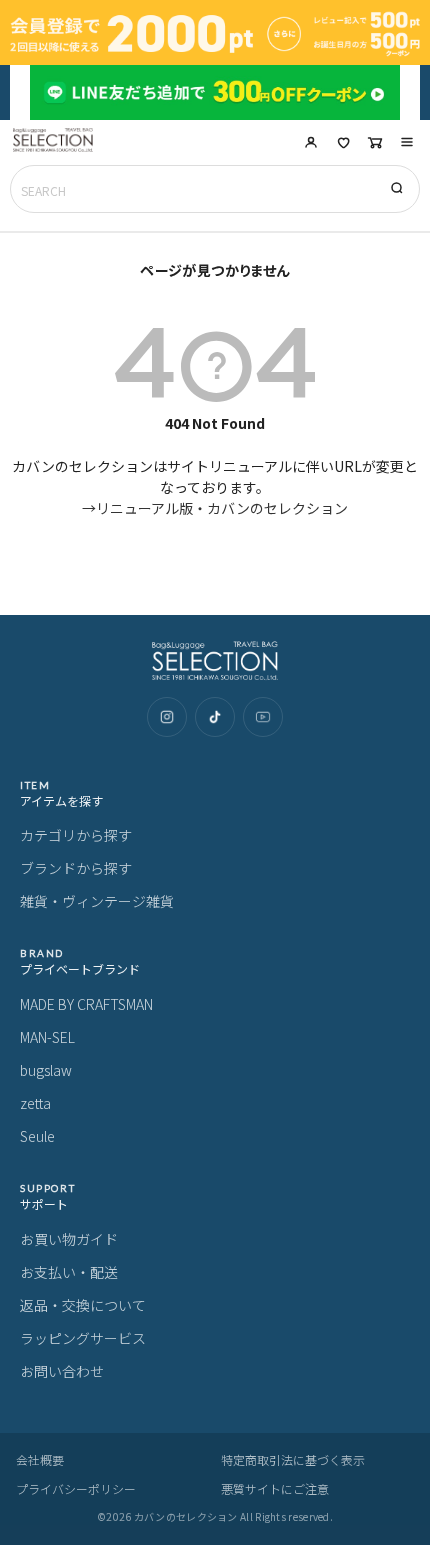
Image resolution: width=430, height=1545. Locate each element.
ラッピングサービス (83, 1338)
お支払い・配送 (69, 1272)
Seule (37, 1136)
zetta (35, 1103)
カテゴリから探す (76, 835)
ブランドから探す (76, 868)
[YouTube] (263, 717)
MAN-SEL (47, 1037)
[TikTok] (215, 717)
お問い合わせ (62, 1371)
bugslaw (46, 1070)
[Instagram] (167, 717)
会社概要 (40, 1459)
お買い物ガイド (69, 1239)
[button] (407, 142)
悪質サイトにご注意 (275, 1488)
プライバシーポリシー (76, 1488)
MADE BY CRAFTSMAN (86, 1004)
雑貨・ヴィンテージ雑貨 (97, 901)
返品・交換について (83, 1305)
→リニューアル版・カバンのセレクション (215, 508)
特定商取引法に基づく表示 (293, 1459)
